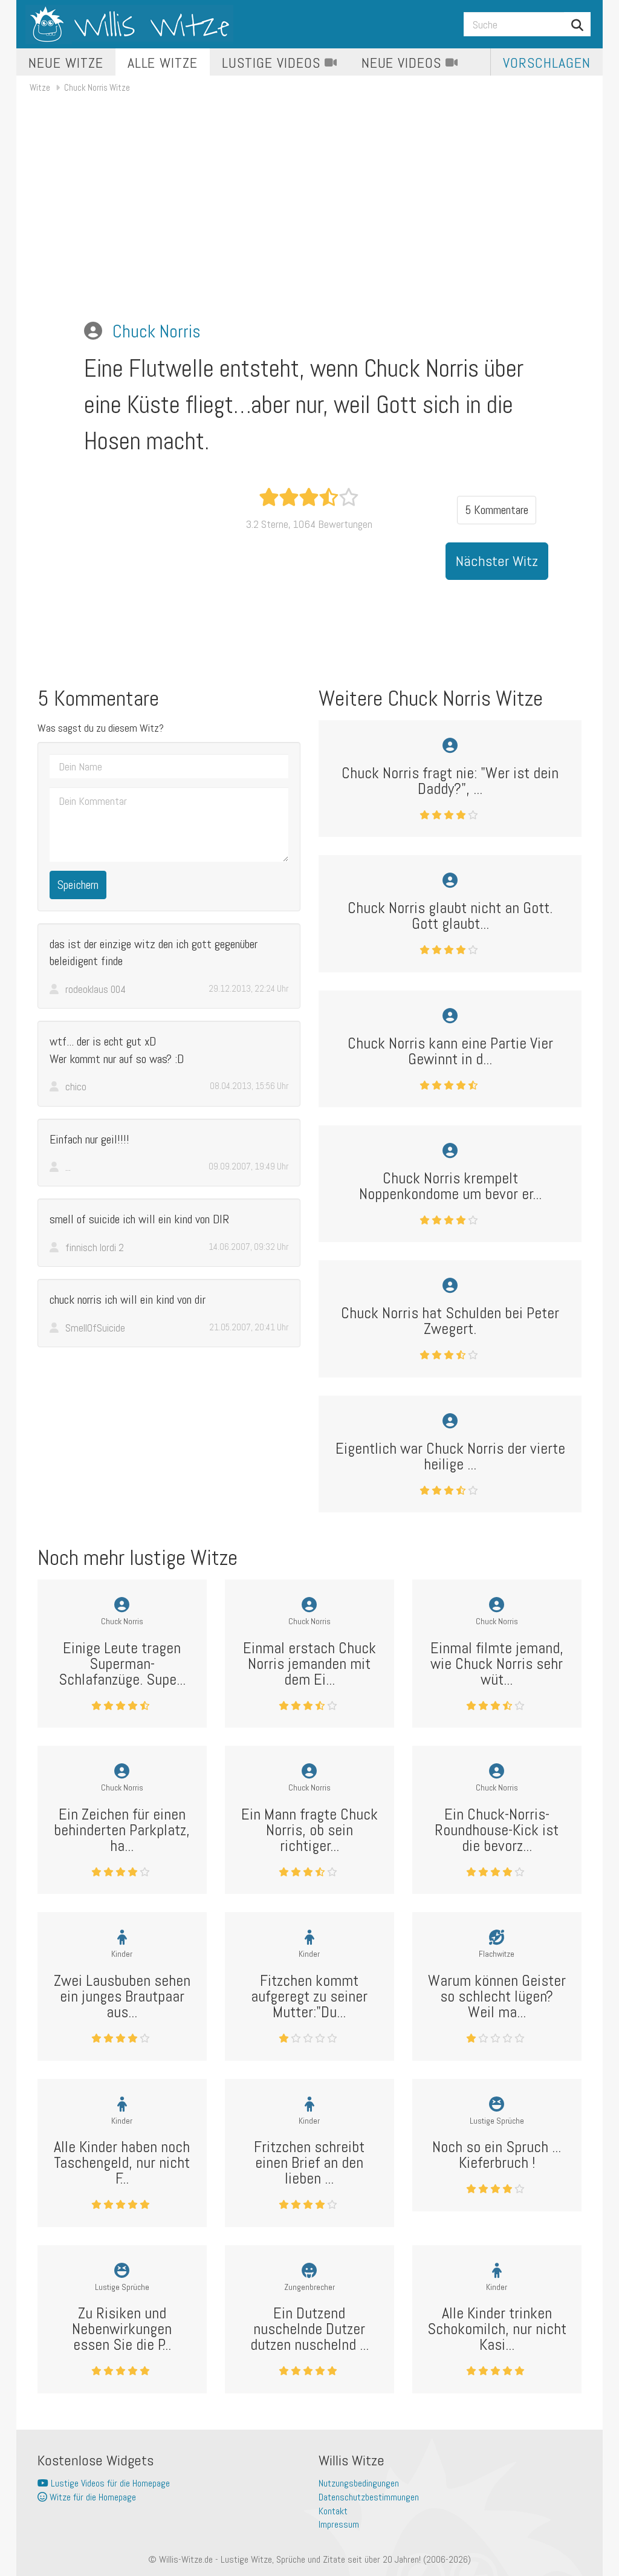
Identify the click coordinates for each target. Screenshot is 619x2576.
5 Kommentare (497, 510)
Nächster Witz (497, 561)
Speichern (78, 885)
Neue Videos (404, 63)
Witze (40, 87)
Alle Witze (163, 63)
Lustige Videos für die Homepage (109, 2483)
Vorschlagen (547, 63)
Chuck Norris (157, 331)
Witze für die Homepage (92, 2497)
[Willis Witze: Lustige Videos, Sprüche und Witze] (129, 24)
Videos (273, 63)
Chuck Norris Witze (97, 87)
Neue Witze (66, 63)
